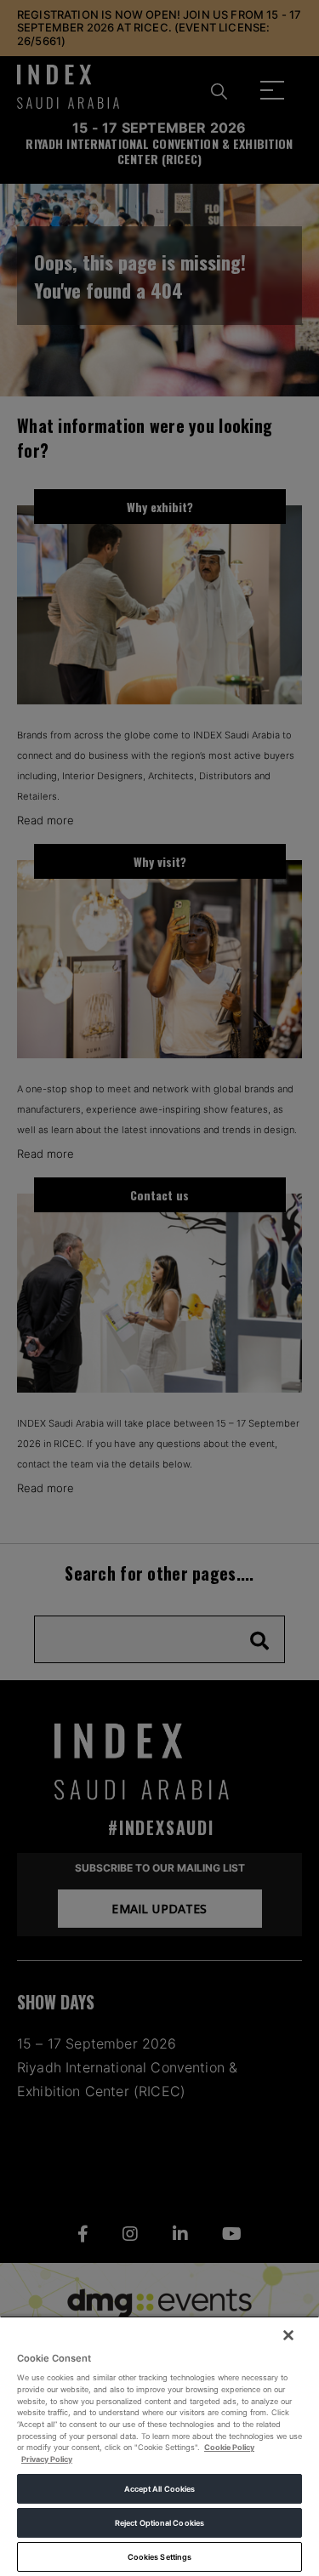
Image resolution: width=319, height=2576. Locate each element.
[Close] (288, 2335)
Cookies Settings (159, 2557)
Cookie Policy (229, 2447)
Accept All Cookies (160, 2489)
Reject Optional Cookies (159, 2523)
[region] (159, 2446)
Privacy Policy (47, 2459)
